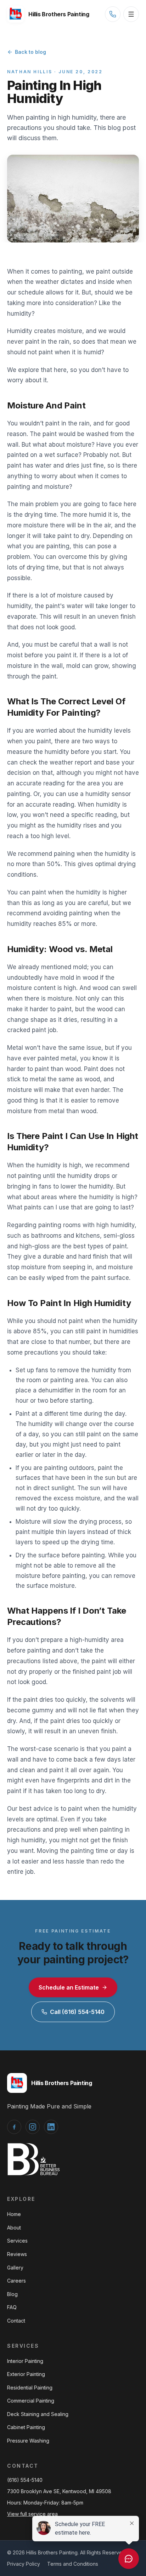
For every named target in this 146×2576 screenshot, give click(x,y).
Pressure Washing (28, 2441)
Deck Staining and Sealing (38, 2414)
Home (14, 2214)
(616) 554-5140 (25, 2480)
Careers (16, 2281)
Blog (12, 2294)
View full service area (32, 2514)
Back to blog (30, 52)
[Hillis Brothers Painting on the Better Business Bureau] (34, 2159)
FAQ (12, 2307)
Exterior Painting (26, 2374)
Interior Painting (25, 2361)
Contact (16, 2321)
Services (17, 2241)
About (14, 2228)
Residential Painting (30, 2388)
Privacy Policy (24, 2564)
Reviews (17, 2254)
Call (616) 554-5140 (77, 2012)
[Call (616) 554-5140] (113, 14)
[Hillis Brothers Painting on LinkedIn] (51, 2127)
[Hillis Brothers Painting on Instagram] (33, 2127)
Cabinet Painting (26, 2427)
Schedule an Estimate (69, 1987)
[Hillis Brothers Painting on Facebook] (14, 2127)
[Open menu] (131, 14)
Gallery (15, 2268)
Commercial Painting (31, 2401)
